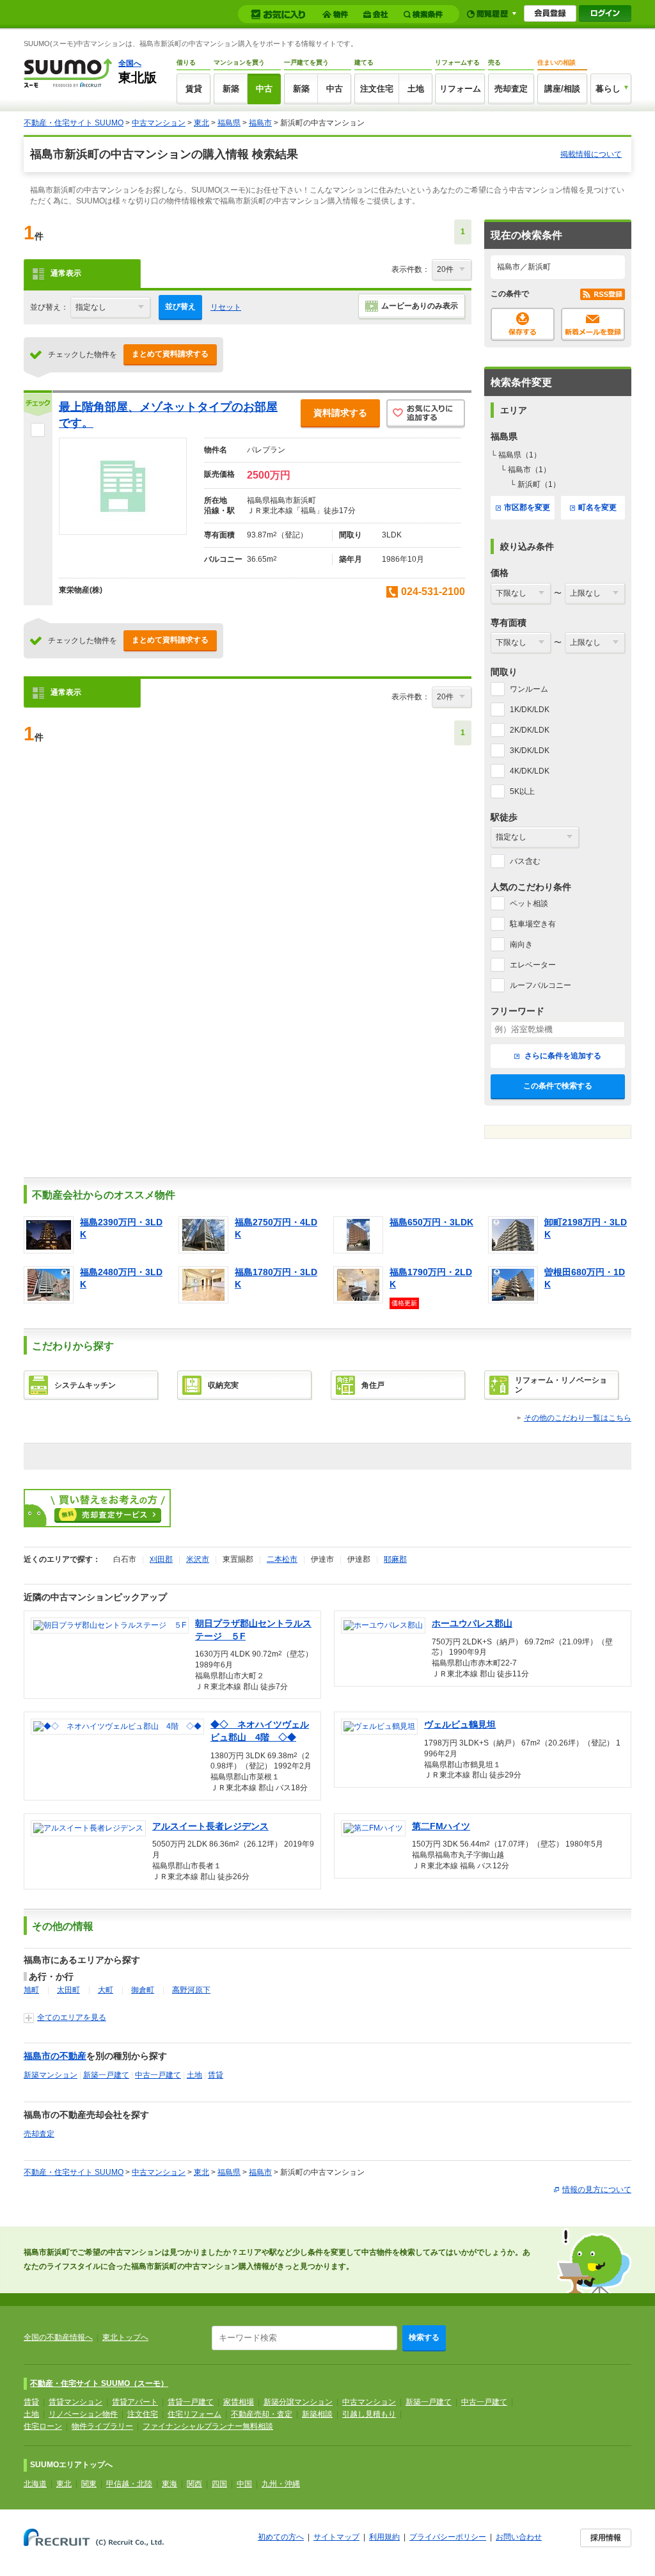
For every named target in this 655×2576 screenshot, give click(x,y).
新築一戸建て (106, 2075)
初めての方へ (281, 2537)
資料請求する (340, 413)
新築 (231, 89)
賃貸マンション (75, 2402)
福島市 (260, 123)
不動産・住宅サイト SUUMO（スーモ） (99, 2383)
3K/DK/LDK (530, 751)
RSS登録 (603, 294)
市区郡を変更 (527, 507)
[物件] (337, 14)
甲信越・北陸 (129, 2484)
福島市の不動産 (55, 2056)
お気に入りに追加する (426, 414)
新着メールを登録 (593, 324)
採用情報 (606, 2538)
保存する (523, 324)
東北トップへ (125, 2337)
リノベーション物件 (83, 2414)
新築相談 (317, 2414)
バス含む (525, 861)
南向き (521, 944)
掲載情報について (591, 154)
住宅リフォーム (194, 2414)
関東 (89, 2484)
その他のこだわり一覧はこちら (578, 1418)
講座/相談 (562, 89)
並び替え (180, 306)
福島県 (229, 123)
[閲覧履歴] (492, 14)
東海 (170, 2484)
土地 (416, 89)
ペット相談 (529, 903)
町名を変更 (597, 507)
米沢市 (198, 1559)
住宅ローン (43, 2426)
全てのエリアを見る (72, 2017)
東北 (201, 123)
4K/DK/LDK (530, 771)
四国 (219, 2484)
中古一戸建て (158, 2075)
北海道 (35, 2484)
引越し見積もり (369, 2414)
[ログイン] (605, 13)
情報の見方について (597, 2190)
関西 (194, 2484)
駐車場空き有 (533, 924)
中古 (264, 89)
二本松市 (282, 1559)
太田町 (68, 1990)
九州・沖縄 (281, 2484)
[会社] (378, 14)
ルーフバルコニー (541, 985)
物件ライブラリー (102, 2426)
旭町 (31, 1990)
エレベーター (533, 965)
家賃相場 (239, 2402)
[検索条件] (425, 14)
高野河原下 (191, 1990)
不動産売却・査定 (262, 2414)
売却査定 (511, 89)
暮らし (608, 89)
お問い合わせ (519, 2537)
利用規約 (384, 2537)
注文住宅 (377, 89)
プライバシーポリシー (448, 2537)
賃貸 (194, 89)
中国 (244, 2484)
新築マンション (51, 2075)
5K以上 (522, 791)
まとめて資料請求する (170, 354)
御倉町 (143, 1990)
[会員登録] (550, 13)
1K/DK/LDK (530, 710)
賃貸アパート (135, 2402)
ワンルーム (529, 689)
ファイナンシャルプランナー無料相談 (208, 2426)
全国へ (130, 63)
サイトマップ (336, 2537)
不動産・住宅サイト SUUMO (74, 123)
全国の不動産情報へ (58, 2337)
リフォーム (460, 89)
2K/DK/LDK (530, 730)
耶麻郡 (395, 1559)
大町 (106, 1990)
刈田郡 (161, 1559)
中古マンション (159, 123)
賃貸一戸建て (191, 2402)
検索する (424, 2337)
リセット (226, 307)
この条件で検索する (558, 1086)
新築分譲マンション (298, 2402)
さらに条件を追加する (562, 1056)
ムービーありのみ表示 (420, 306)
